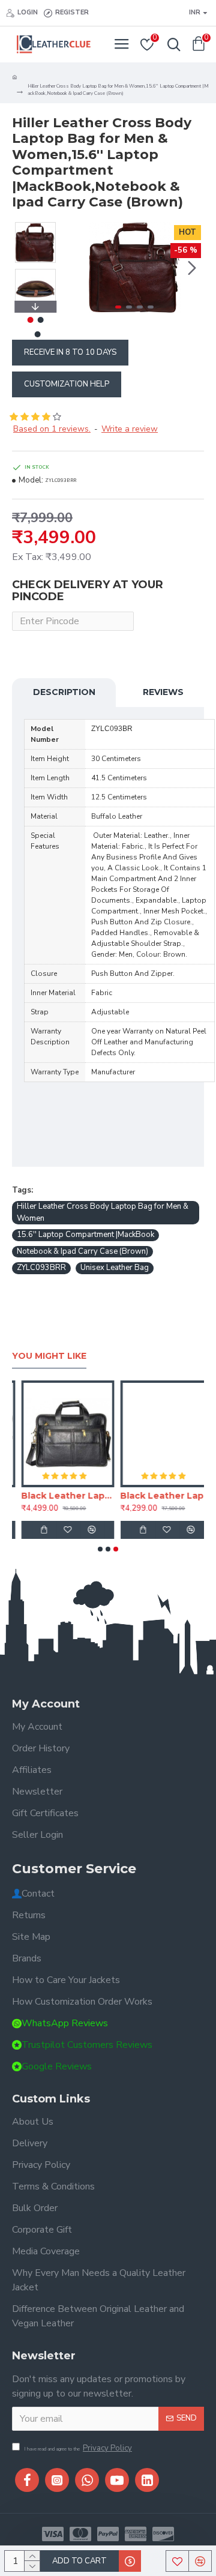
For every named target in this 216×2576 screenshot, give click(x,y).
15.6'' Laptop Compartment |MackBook (85, 1235)
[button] (77, 268)
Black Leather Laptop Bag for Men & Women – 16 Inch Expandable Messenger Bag (58, 1496)
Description (64, 692)
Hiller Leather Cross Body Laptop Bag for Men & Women (103, 1212)
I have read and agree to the (78, 2448)
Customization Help (67, 384)
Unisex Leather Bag (115, 1268)
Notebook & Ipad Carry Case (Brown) (82, 1251)
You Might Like (49, 1356)
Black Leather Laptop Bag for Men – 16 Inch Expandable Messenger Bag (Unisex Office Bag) (157, 1496)
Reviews (163, 692)
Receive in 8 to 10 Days (70, 352)
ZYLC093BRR (41, 1268)
